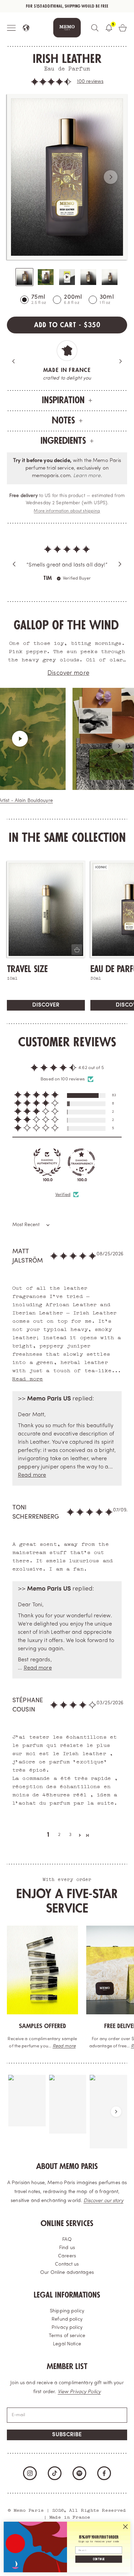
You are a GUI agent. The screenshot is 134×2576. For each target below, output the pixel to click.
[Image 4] (88, 277)
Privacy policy (67, 2328)
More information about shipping (67, 511)
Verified (63, 1195)
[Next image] (111, 177)
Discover (46, 1005)
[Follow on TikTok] (55, 2473)
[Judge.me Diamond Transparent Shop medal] (81, 1162)
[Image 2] (46, 277)
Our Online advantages (67, 2273)
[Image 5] (110, 277)
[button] (51, 82)
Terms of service (67, 2336)
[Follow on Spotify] (79, 2473)
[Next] (120, 361)
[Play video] (32, 739)
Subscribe (67, 2435)
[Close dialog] (125, 2527)
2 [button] (59, 1835)
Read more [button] (28, 1378)
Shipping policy (67, 2311)
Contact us (67, 2264)
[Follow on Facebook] (104, 2473)
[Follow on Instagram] (30, 2473)
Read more (64, 2046)
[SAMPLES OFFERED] (42, 1970)
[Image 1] (24, 277)
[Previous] (14, 361)
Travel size (27, 969)
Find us (67, 2248)
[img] (67, 551)
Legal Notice (67, 2344)
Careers (67, 2256)
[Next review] (120, 564)
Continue (99, 2559)
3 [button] (70, 1835)
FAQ (67, 2240)
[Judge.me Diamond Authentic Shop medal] (47, 1162)
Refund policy (67, 2319)
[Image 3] (67, 277)
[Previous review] (14, 564)
